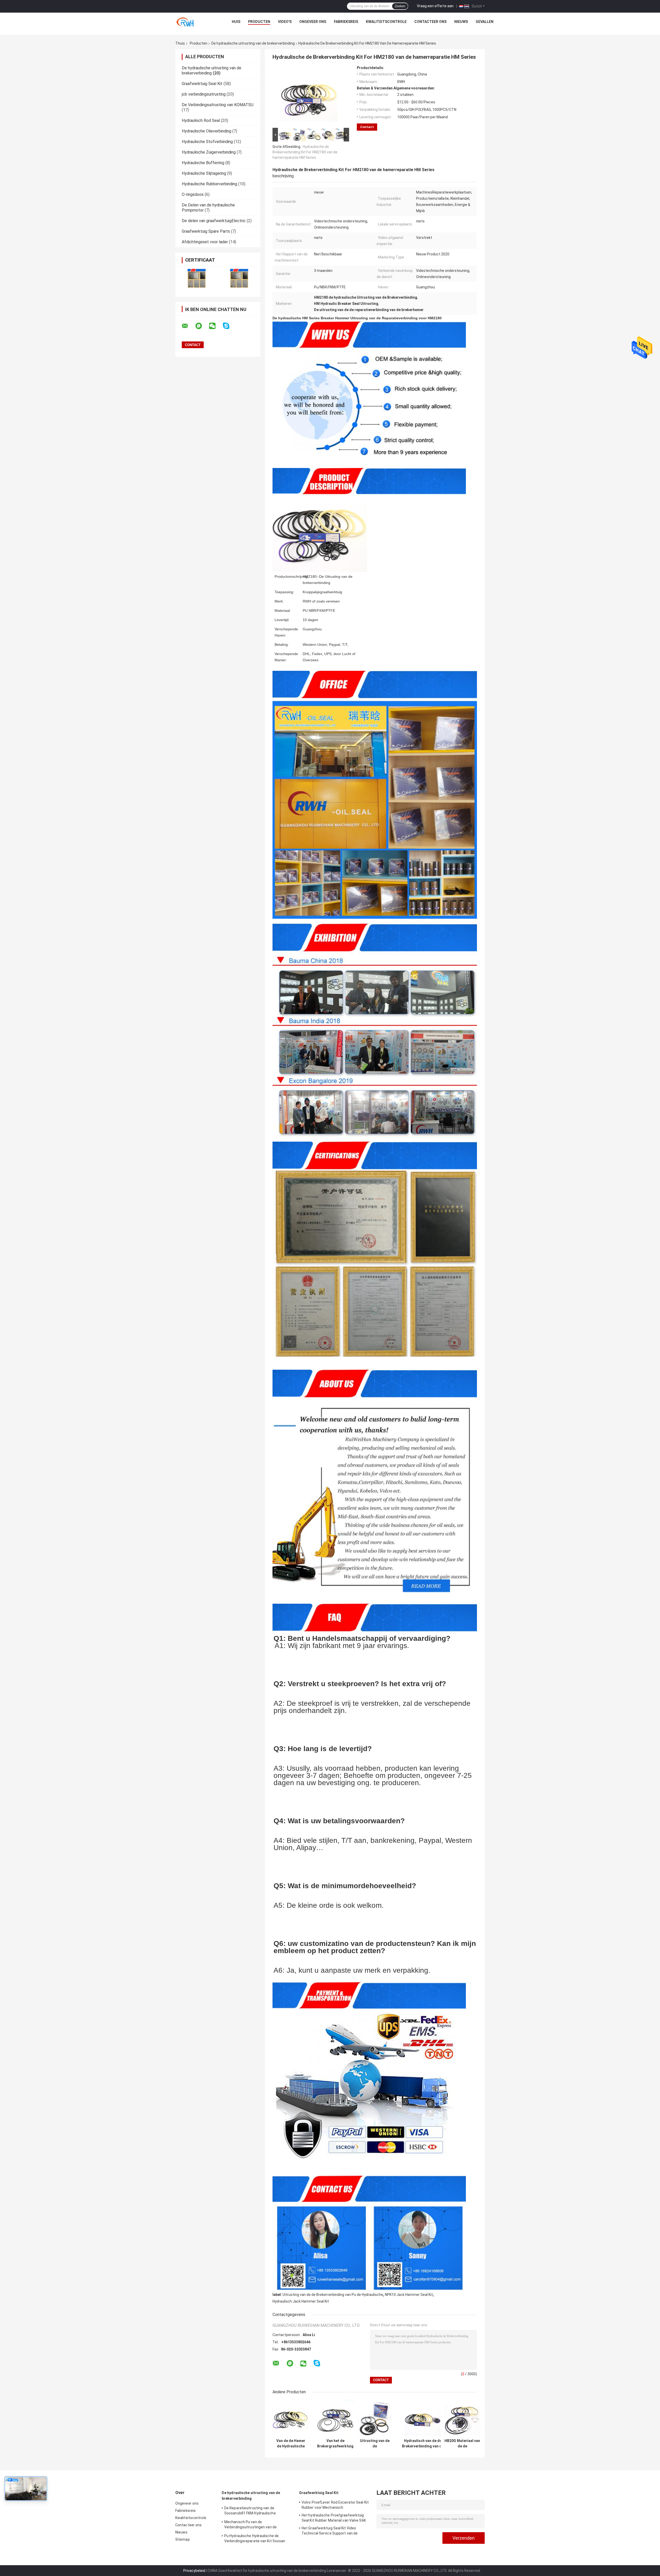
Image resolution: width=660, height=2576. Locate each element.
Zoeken (400, 6)
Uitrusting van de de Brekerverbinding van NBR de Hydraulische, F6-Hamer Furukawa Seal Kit (375, 2444)
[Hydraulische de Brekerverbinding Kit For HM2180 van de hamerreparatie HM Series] (309, 96)
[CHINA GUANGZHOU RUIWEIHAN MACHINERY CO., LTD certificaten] (197, 278)
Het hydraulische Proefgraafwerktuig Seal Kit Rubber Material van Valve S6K (334, 2518)
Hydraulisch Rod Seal (201, 120)
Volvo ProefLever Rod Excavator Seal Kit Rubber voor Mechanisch (335, 2505)
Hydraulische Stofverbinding (207, 142)
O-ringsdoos (193, 194)
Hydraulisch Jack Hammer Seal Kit (301, 2301)
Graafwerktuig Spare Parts (206, 231)
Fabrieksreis (346, 22)
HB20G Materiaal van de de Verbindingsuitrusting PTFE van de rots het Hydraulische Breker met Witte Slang (462, 2444)
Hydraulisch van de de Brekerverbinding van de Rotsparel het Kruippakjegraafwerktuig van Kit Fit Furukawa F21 (423, 2444)
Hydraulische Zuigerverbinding (209, 152)
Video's (285, 22)
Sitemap (183, 2539)
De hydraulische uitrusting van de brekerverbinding (253, 43)
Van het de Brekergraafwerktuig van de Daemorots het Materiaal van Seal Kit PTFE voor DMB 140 (335, 2444)
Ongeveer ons (313, 22)
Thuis (180, 43)
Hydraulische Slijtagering (204, 173)
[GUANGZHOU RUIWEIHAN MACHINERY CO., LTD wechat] (216, 326)
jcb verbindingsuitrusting (204, 94)
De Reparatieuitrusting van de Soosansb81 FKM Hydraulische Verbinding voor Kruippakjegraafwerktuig (258, 2511)
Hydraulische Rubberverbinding (209, 184)
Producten (259, 22)
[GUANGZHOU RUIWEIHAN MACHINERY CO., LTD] (187, 23)
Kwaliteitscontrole (386, 22)
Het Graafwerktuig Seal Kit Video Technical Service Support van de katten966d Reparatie (330, 2531)
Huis (236, 22)
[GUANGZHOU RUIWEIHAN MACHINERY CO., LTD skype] (229, 326)
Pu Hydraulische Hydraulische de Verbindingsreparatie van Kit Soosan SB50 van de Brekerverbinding (255, 2539)
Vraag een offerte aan (435, 6)
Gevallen (485, 22)
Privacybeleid (194, 2571)
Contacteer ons (430, 22)
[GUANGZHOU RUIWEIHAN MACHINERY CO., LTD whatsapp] (202, 326)
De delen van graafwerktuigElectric (214, 221)
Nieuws (461, 22)
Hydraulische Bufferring (203, 163)
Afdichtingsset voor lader (205, 242)
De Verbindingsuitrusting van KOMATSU (218, 105)
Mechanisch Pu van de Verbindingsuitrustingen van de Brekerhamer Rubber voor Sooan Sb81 (256, 2525)
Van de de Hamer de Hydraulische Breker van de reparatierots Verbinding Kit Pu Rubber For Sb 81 (291, 2444)
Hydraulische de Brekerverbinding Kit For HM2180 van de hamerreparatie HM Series (305, 152)
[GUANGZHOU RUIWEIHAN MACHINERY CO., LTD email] (188, 326)
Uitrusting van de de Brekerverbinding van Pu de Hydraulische (333, 2295)
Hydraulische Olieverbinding (207, 131)
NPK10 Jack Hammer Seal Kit (409, 2295)
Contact (367, 127)
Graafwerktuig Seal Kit (202, 84)
